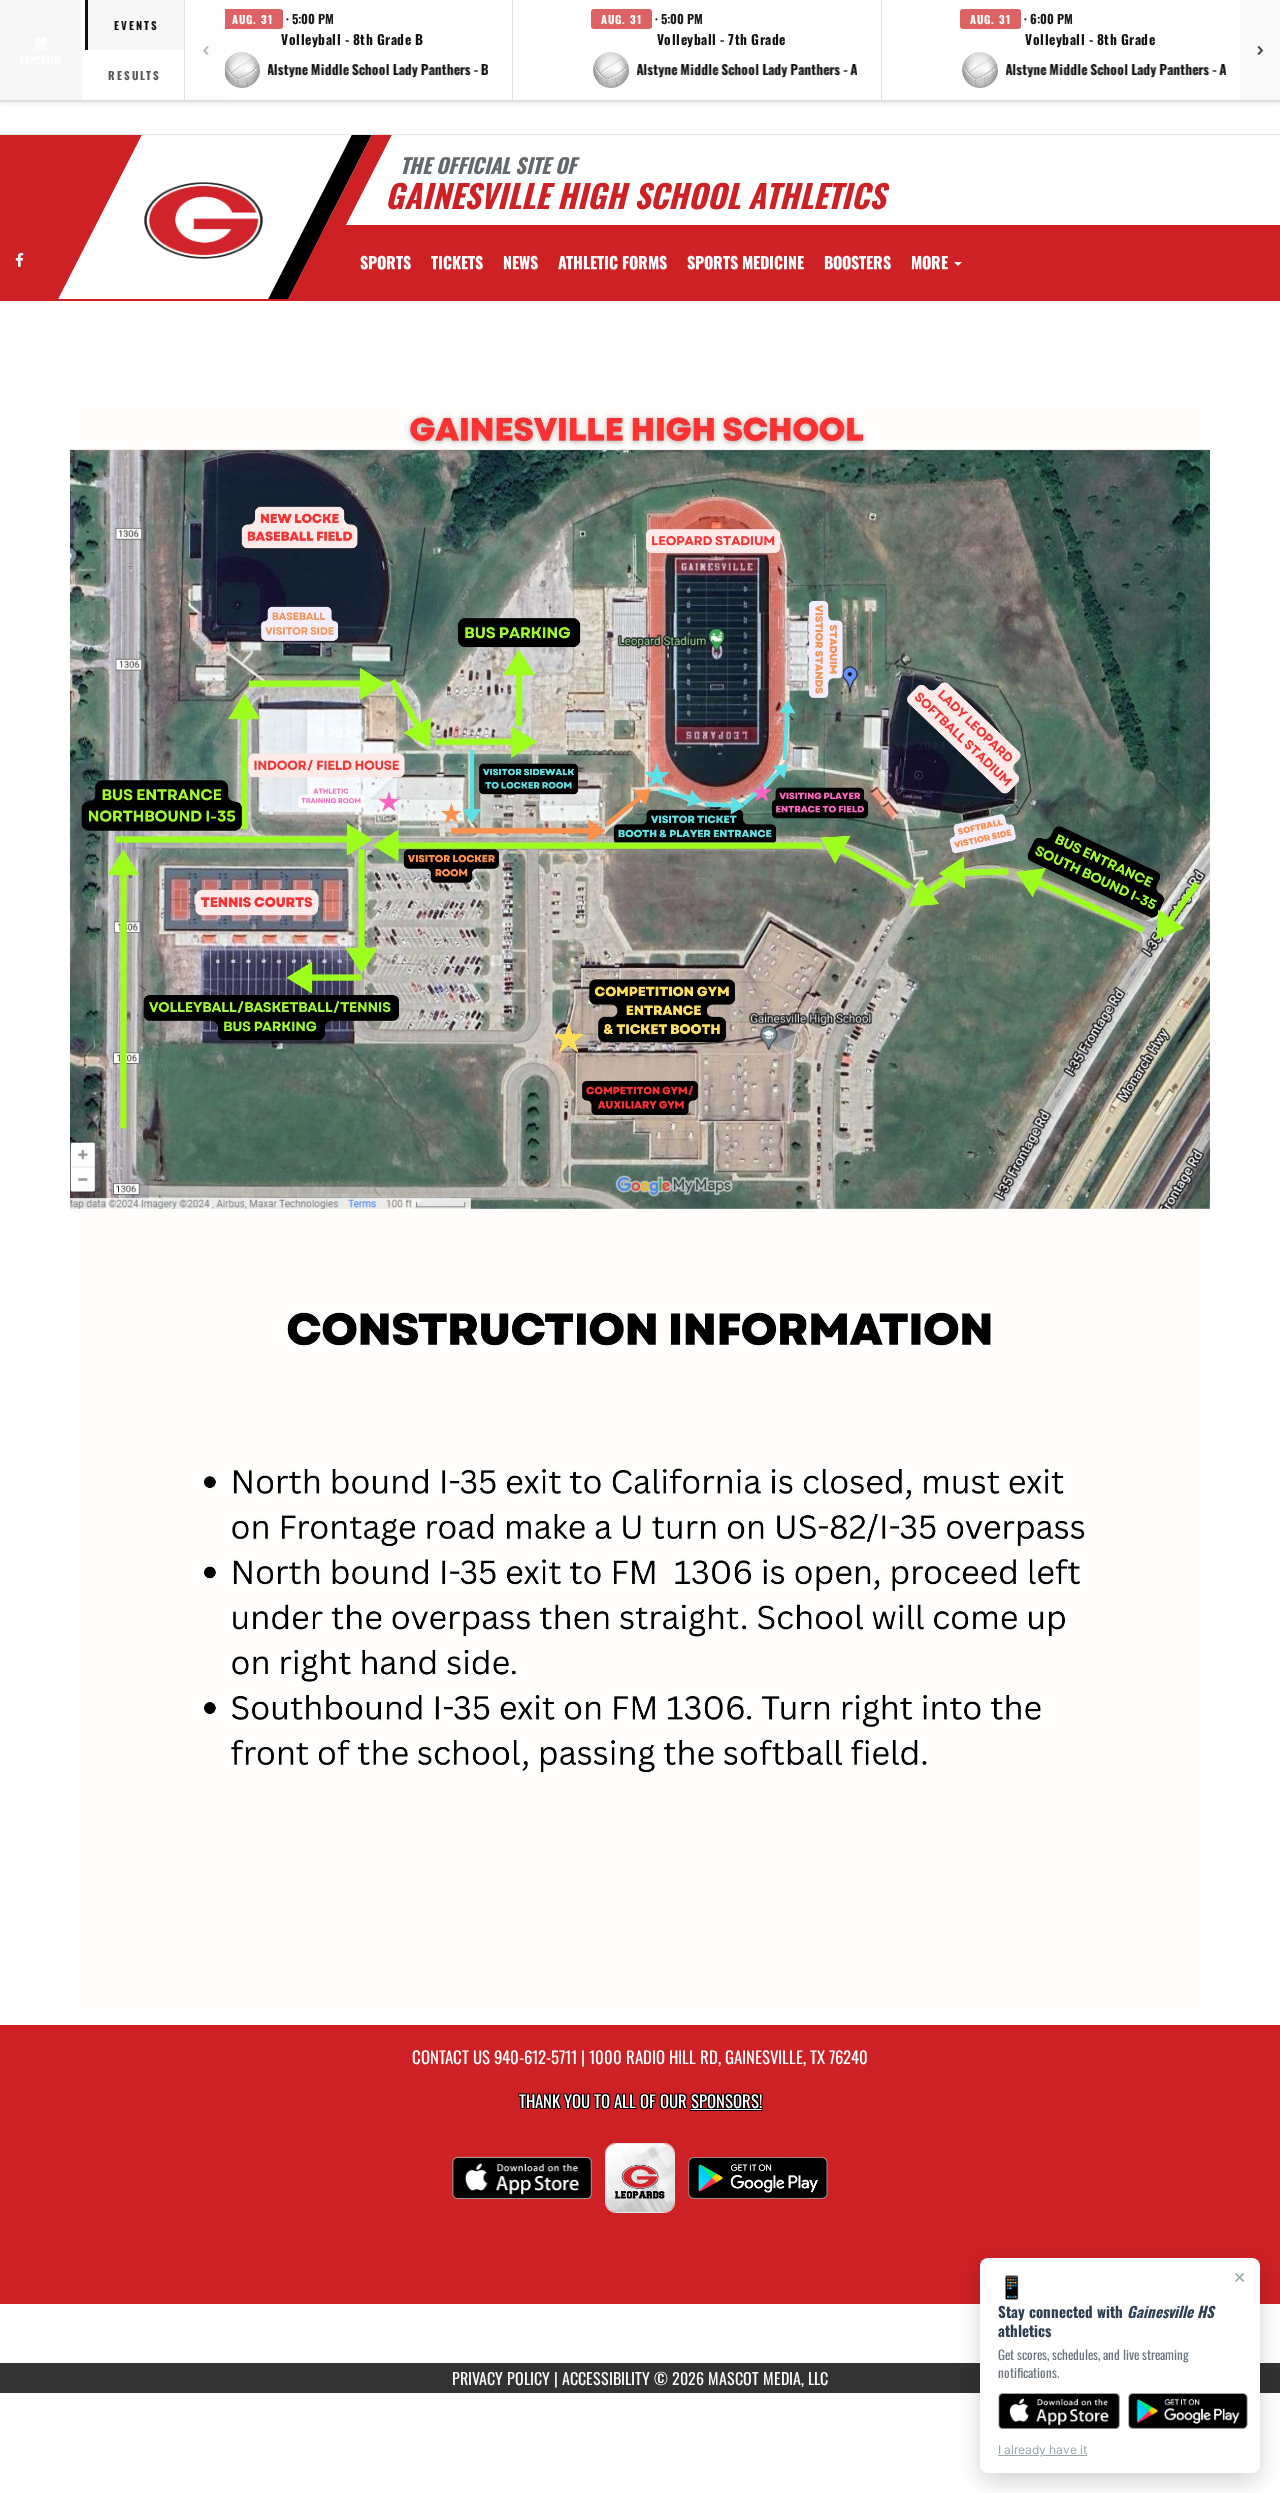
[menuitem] (457, 262)
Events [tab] (136, 25)
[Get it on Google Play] (1188, 2411)
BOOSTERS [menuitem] (857, 262)
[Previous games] (205, 50)
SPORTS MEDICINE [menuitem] (745, 262)
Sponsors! (726, 2100)
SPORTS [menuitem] (385, 262)
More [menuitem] (931, 262)
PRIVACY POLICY (501, 2378)
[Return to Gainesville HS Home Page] (203, 220)
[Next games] (1260, 50)
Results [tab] (134, 75)
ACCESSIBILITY (606, 2378)
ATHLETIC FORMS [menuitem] (612, 262)
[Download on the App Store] (1059, 2411)
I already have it (1042, 2449)
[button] (355, 50)
